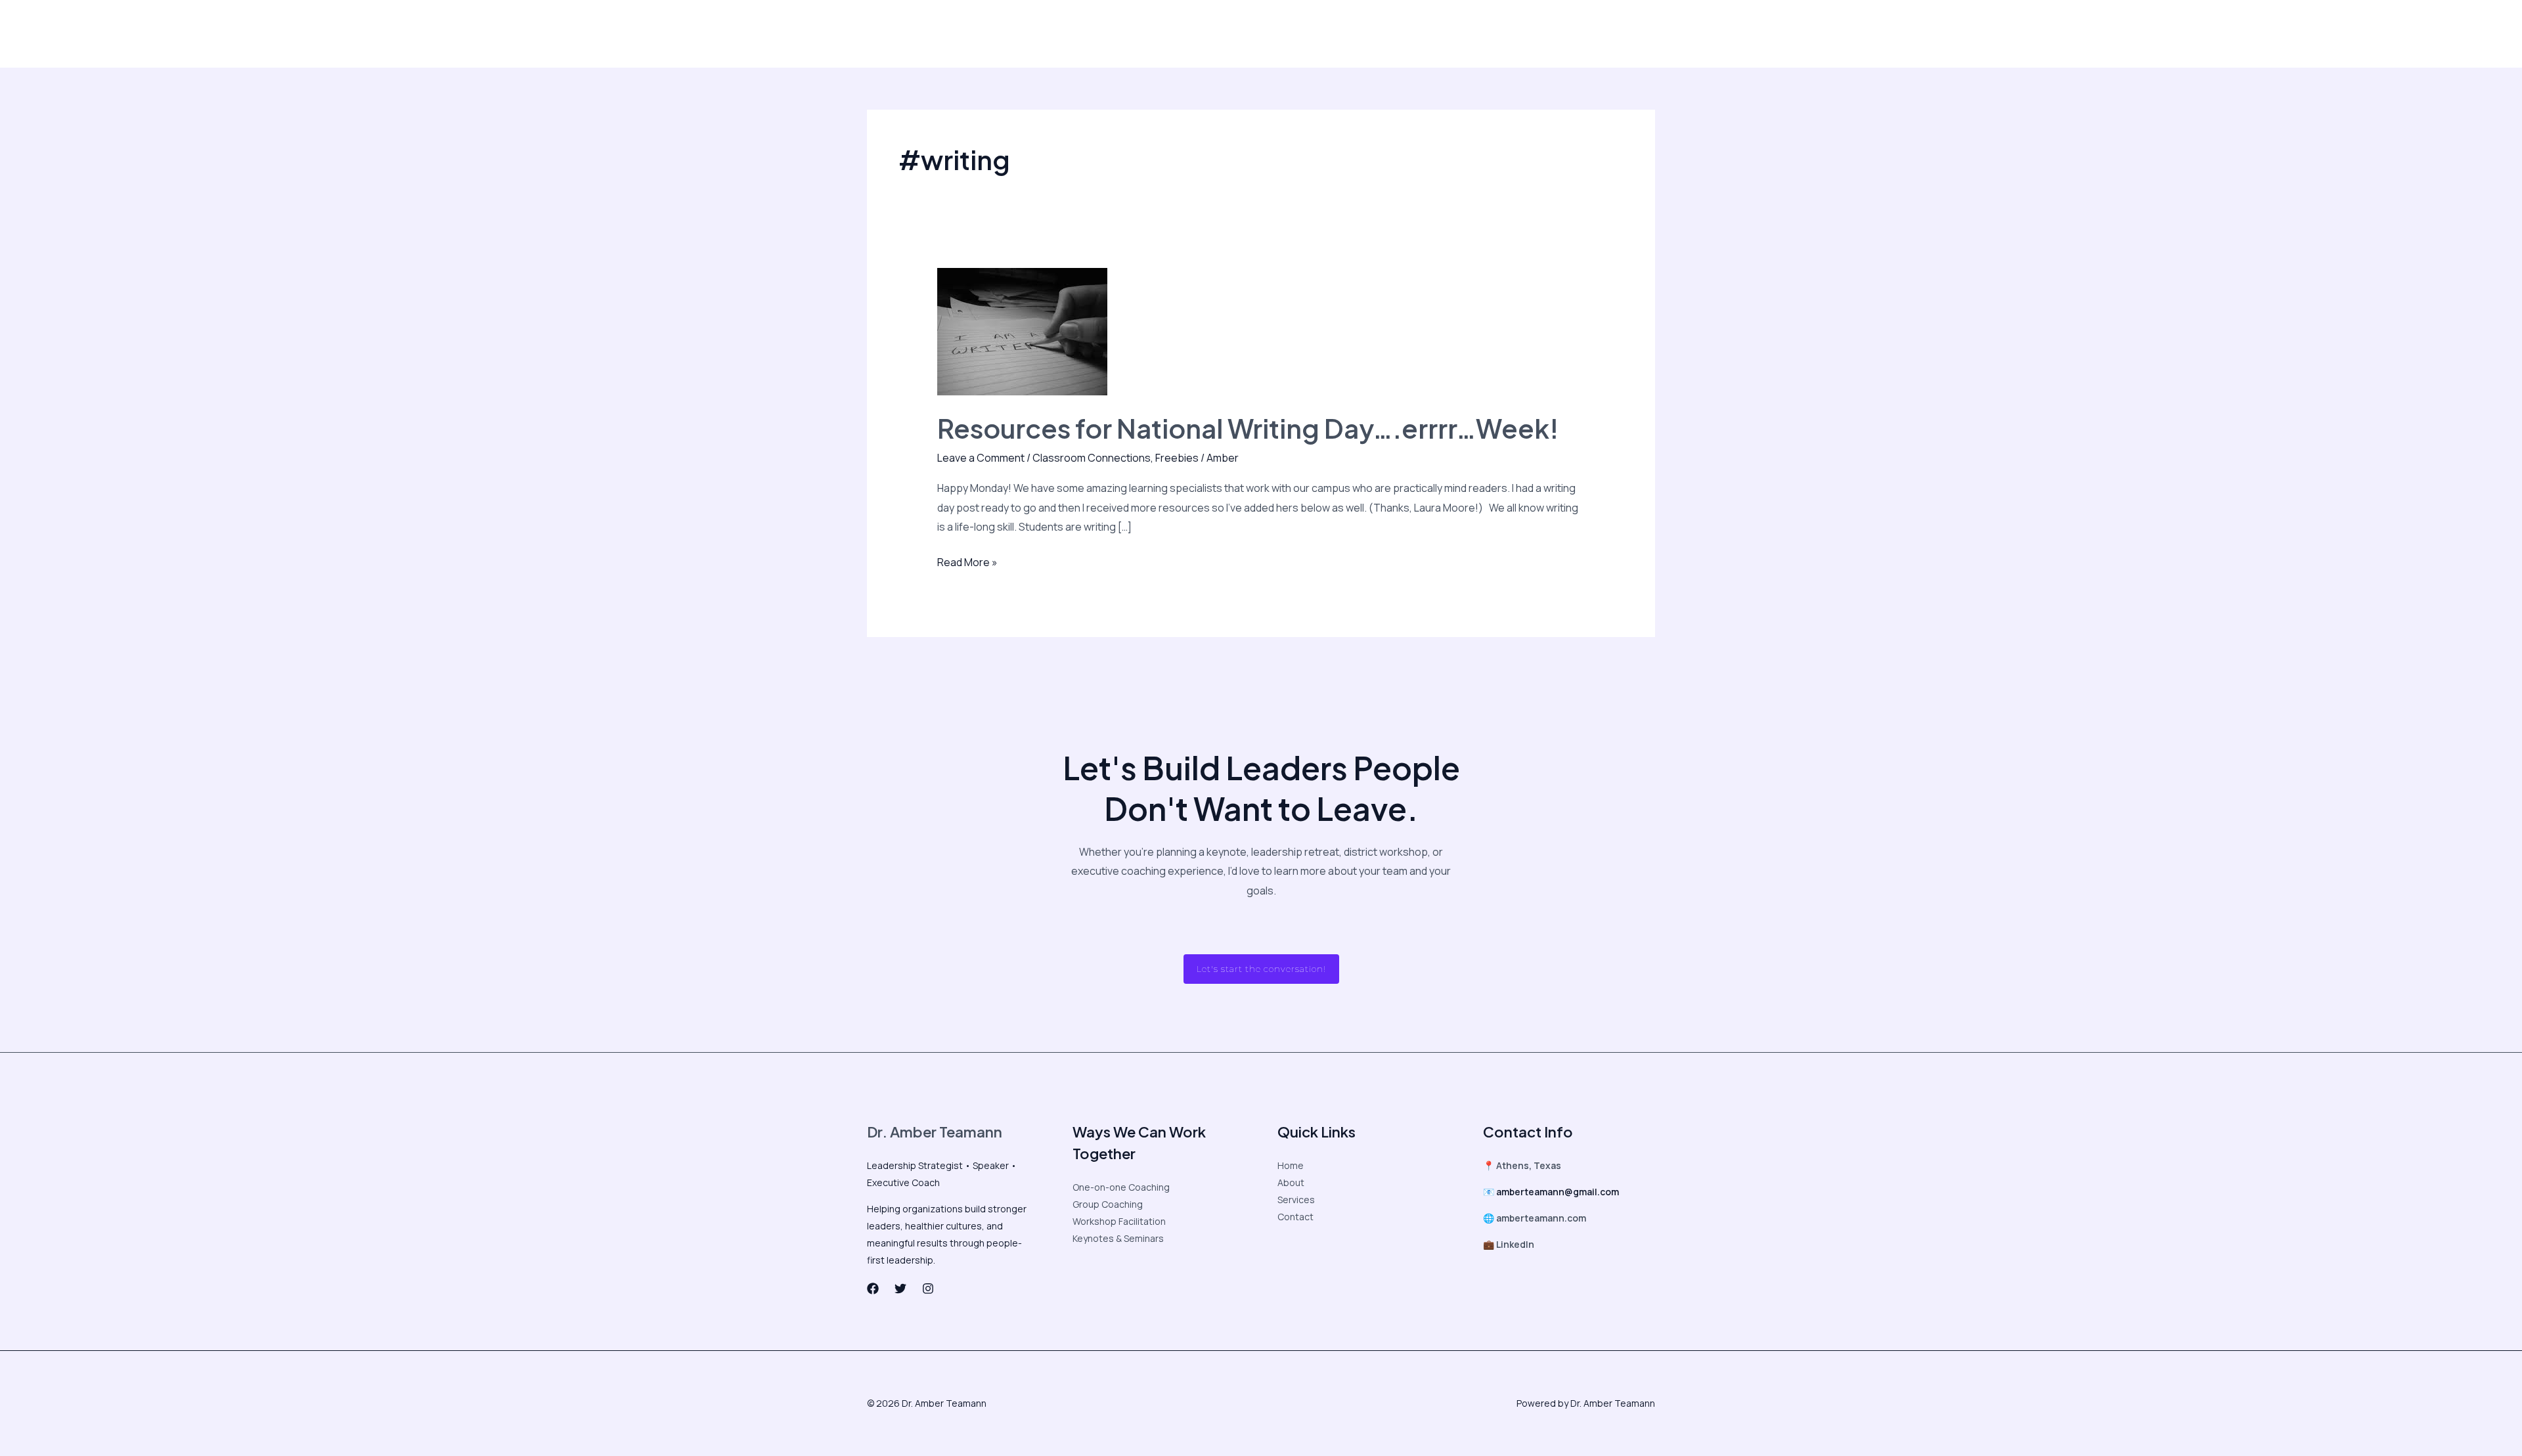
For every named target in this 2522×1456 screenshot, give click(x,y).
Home (1291, 1165)
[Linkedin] (1516, 34)
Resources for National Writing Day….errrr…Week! (1248, 428)
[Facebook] (1433, 34)
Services (1296, 1200)
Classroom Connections (1092, 458)
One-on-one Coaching (1121, 1187)
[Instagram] (1488, 34)
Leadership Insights (976, 33)
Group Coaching (1108, 1204)
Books (1289, 33)
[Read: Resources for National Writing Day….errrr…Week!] (1022, 331)
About (901, 33)
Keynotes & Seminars (1118, 1238)
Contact (1338, 33)
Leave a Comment (981, 458)
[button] (1595, 33)
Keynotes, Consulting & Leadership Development (1148, 33)
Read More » (967, 561)
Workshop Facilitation (1119, 1221)
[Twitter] (1461, 34)
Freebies (1177, 458)
